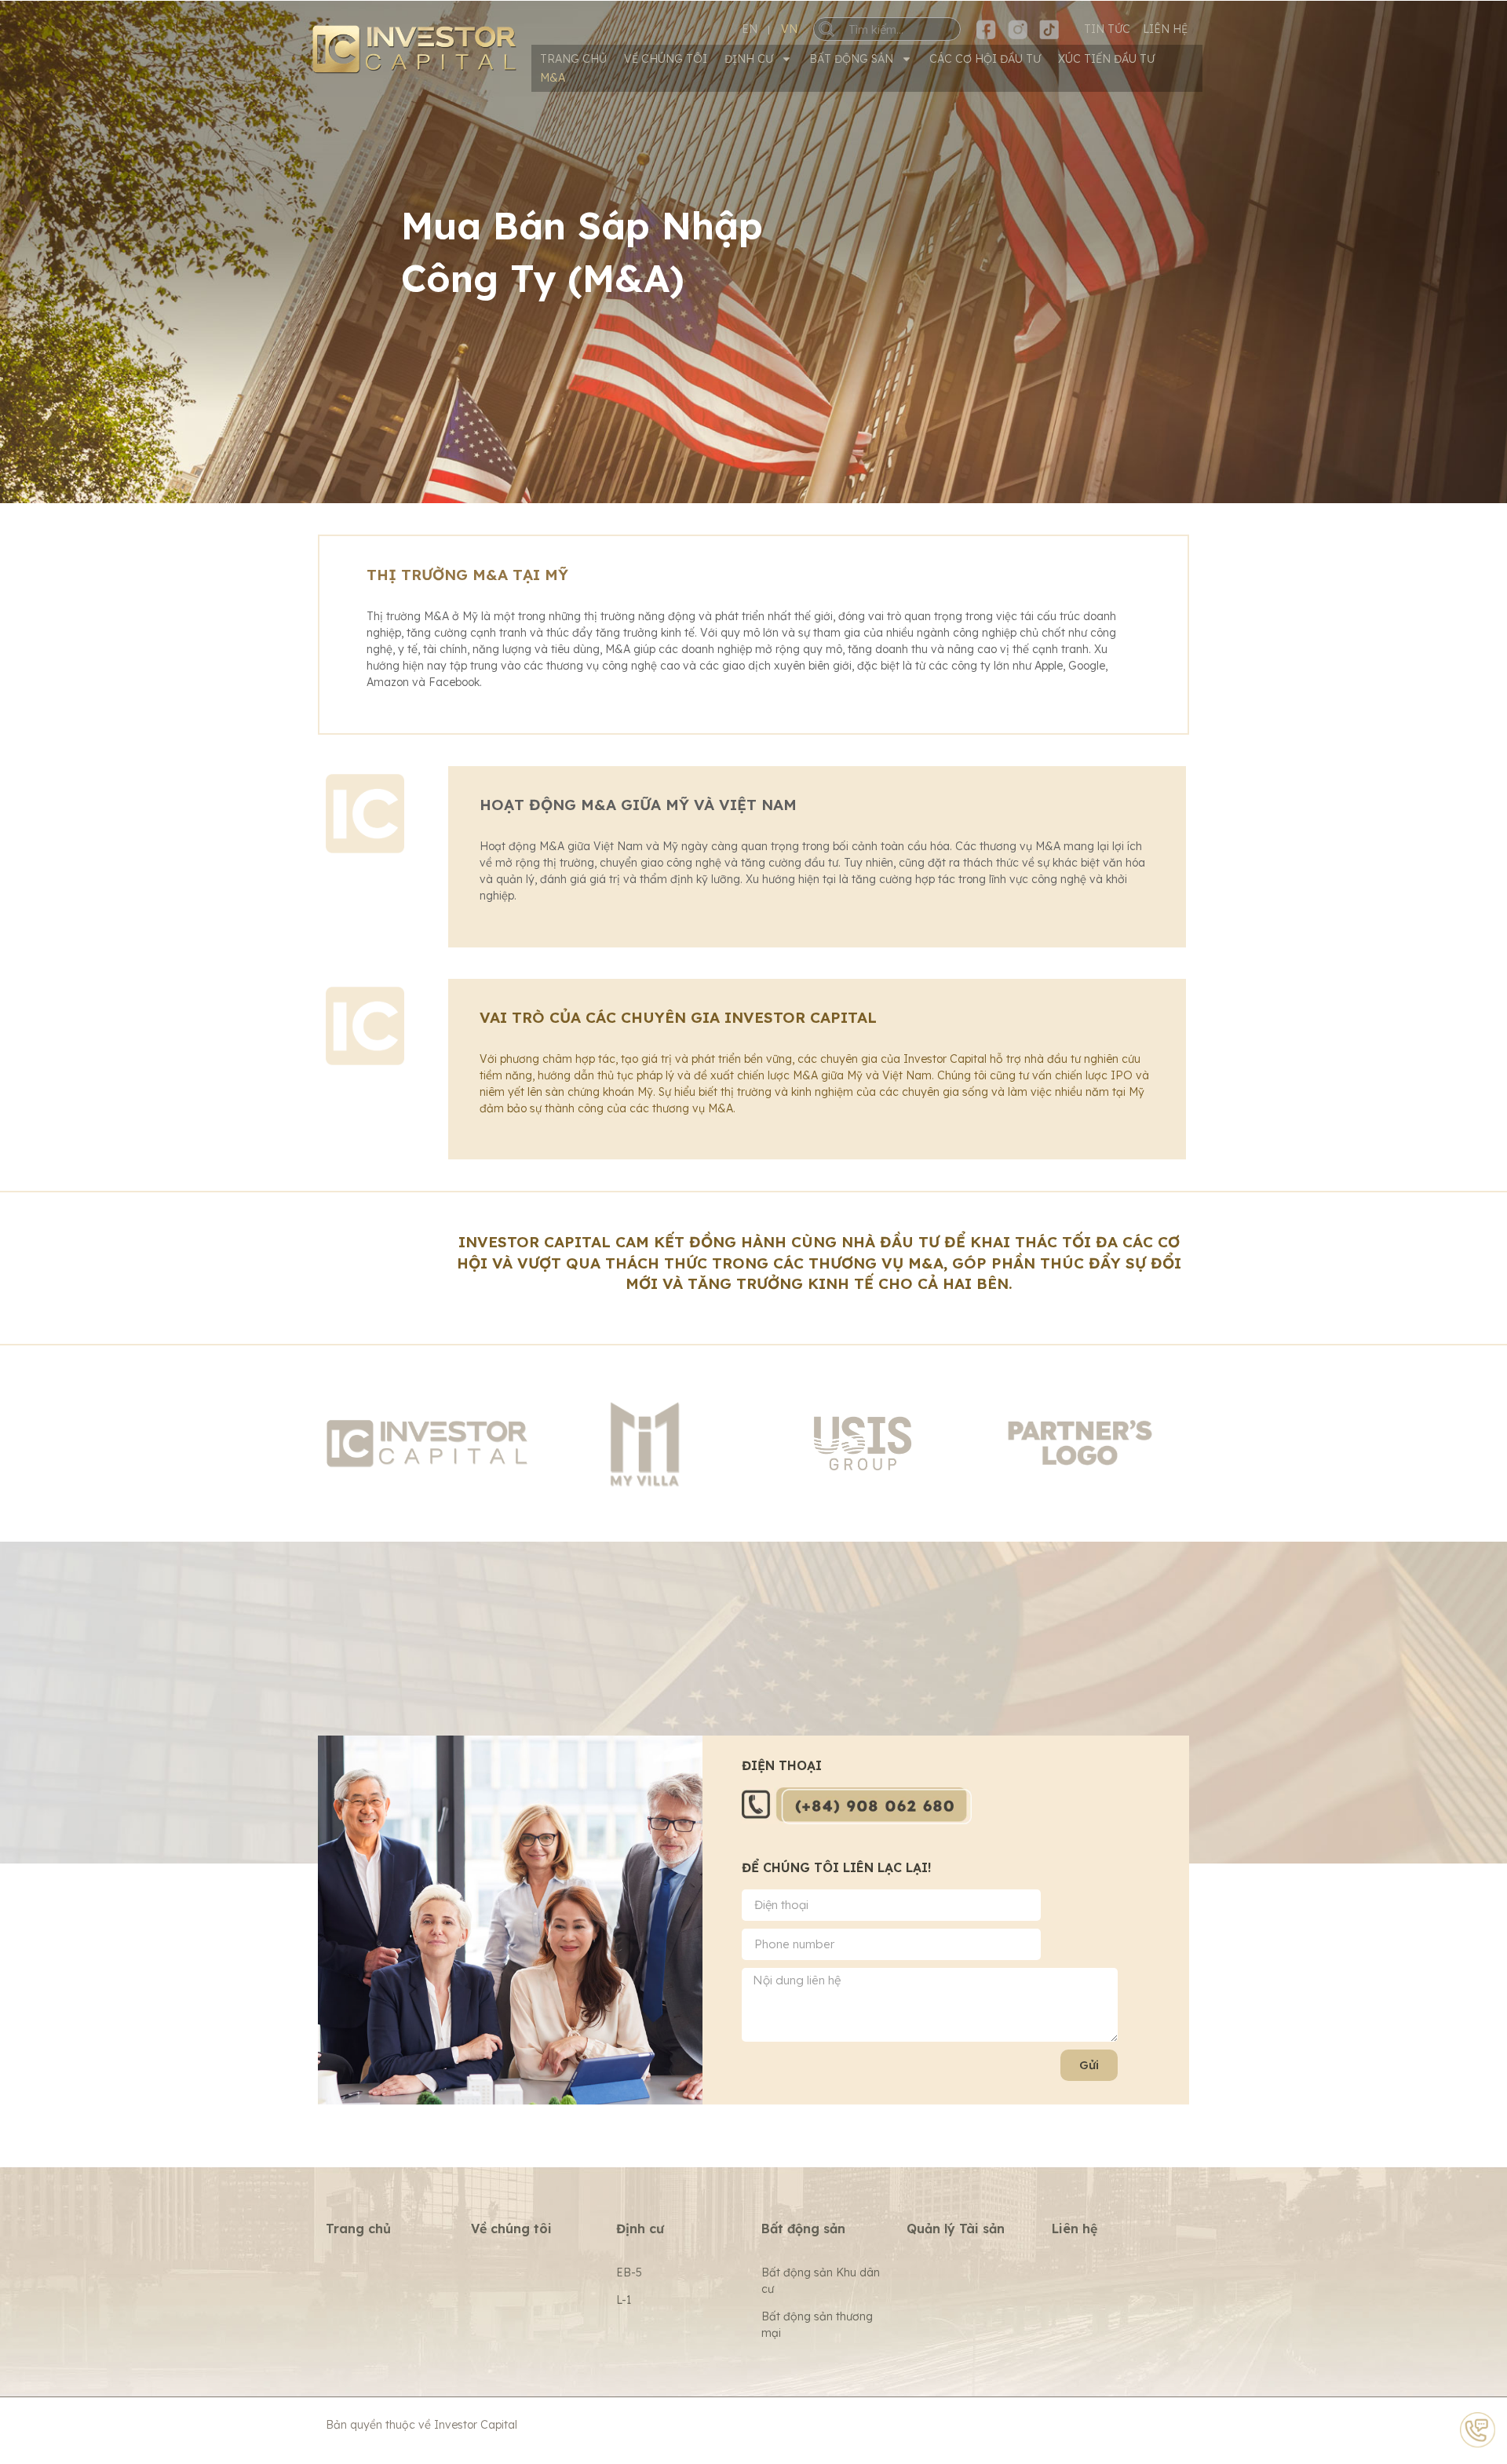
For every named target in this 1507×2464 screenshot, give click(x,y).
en (750, 29)
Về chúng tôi (666, 59)
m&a (553, 78)
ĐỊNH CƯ (749, 59)
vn (789, 29)
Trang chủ (573, 59)
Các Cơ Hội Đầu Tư (985, 59)
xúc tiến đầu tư (1106, 59)
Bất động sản (851, 59)
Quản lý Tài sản (956, 2229)
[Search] (838, 29)
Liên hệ (1075, 2229)
